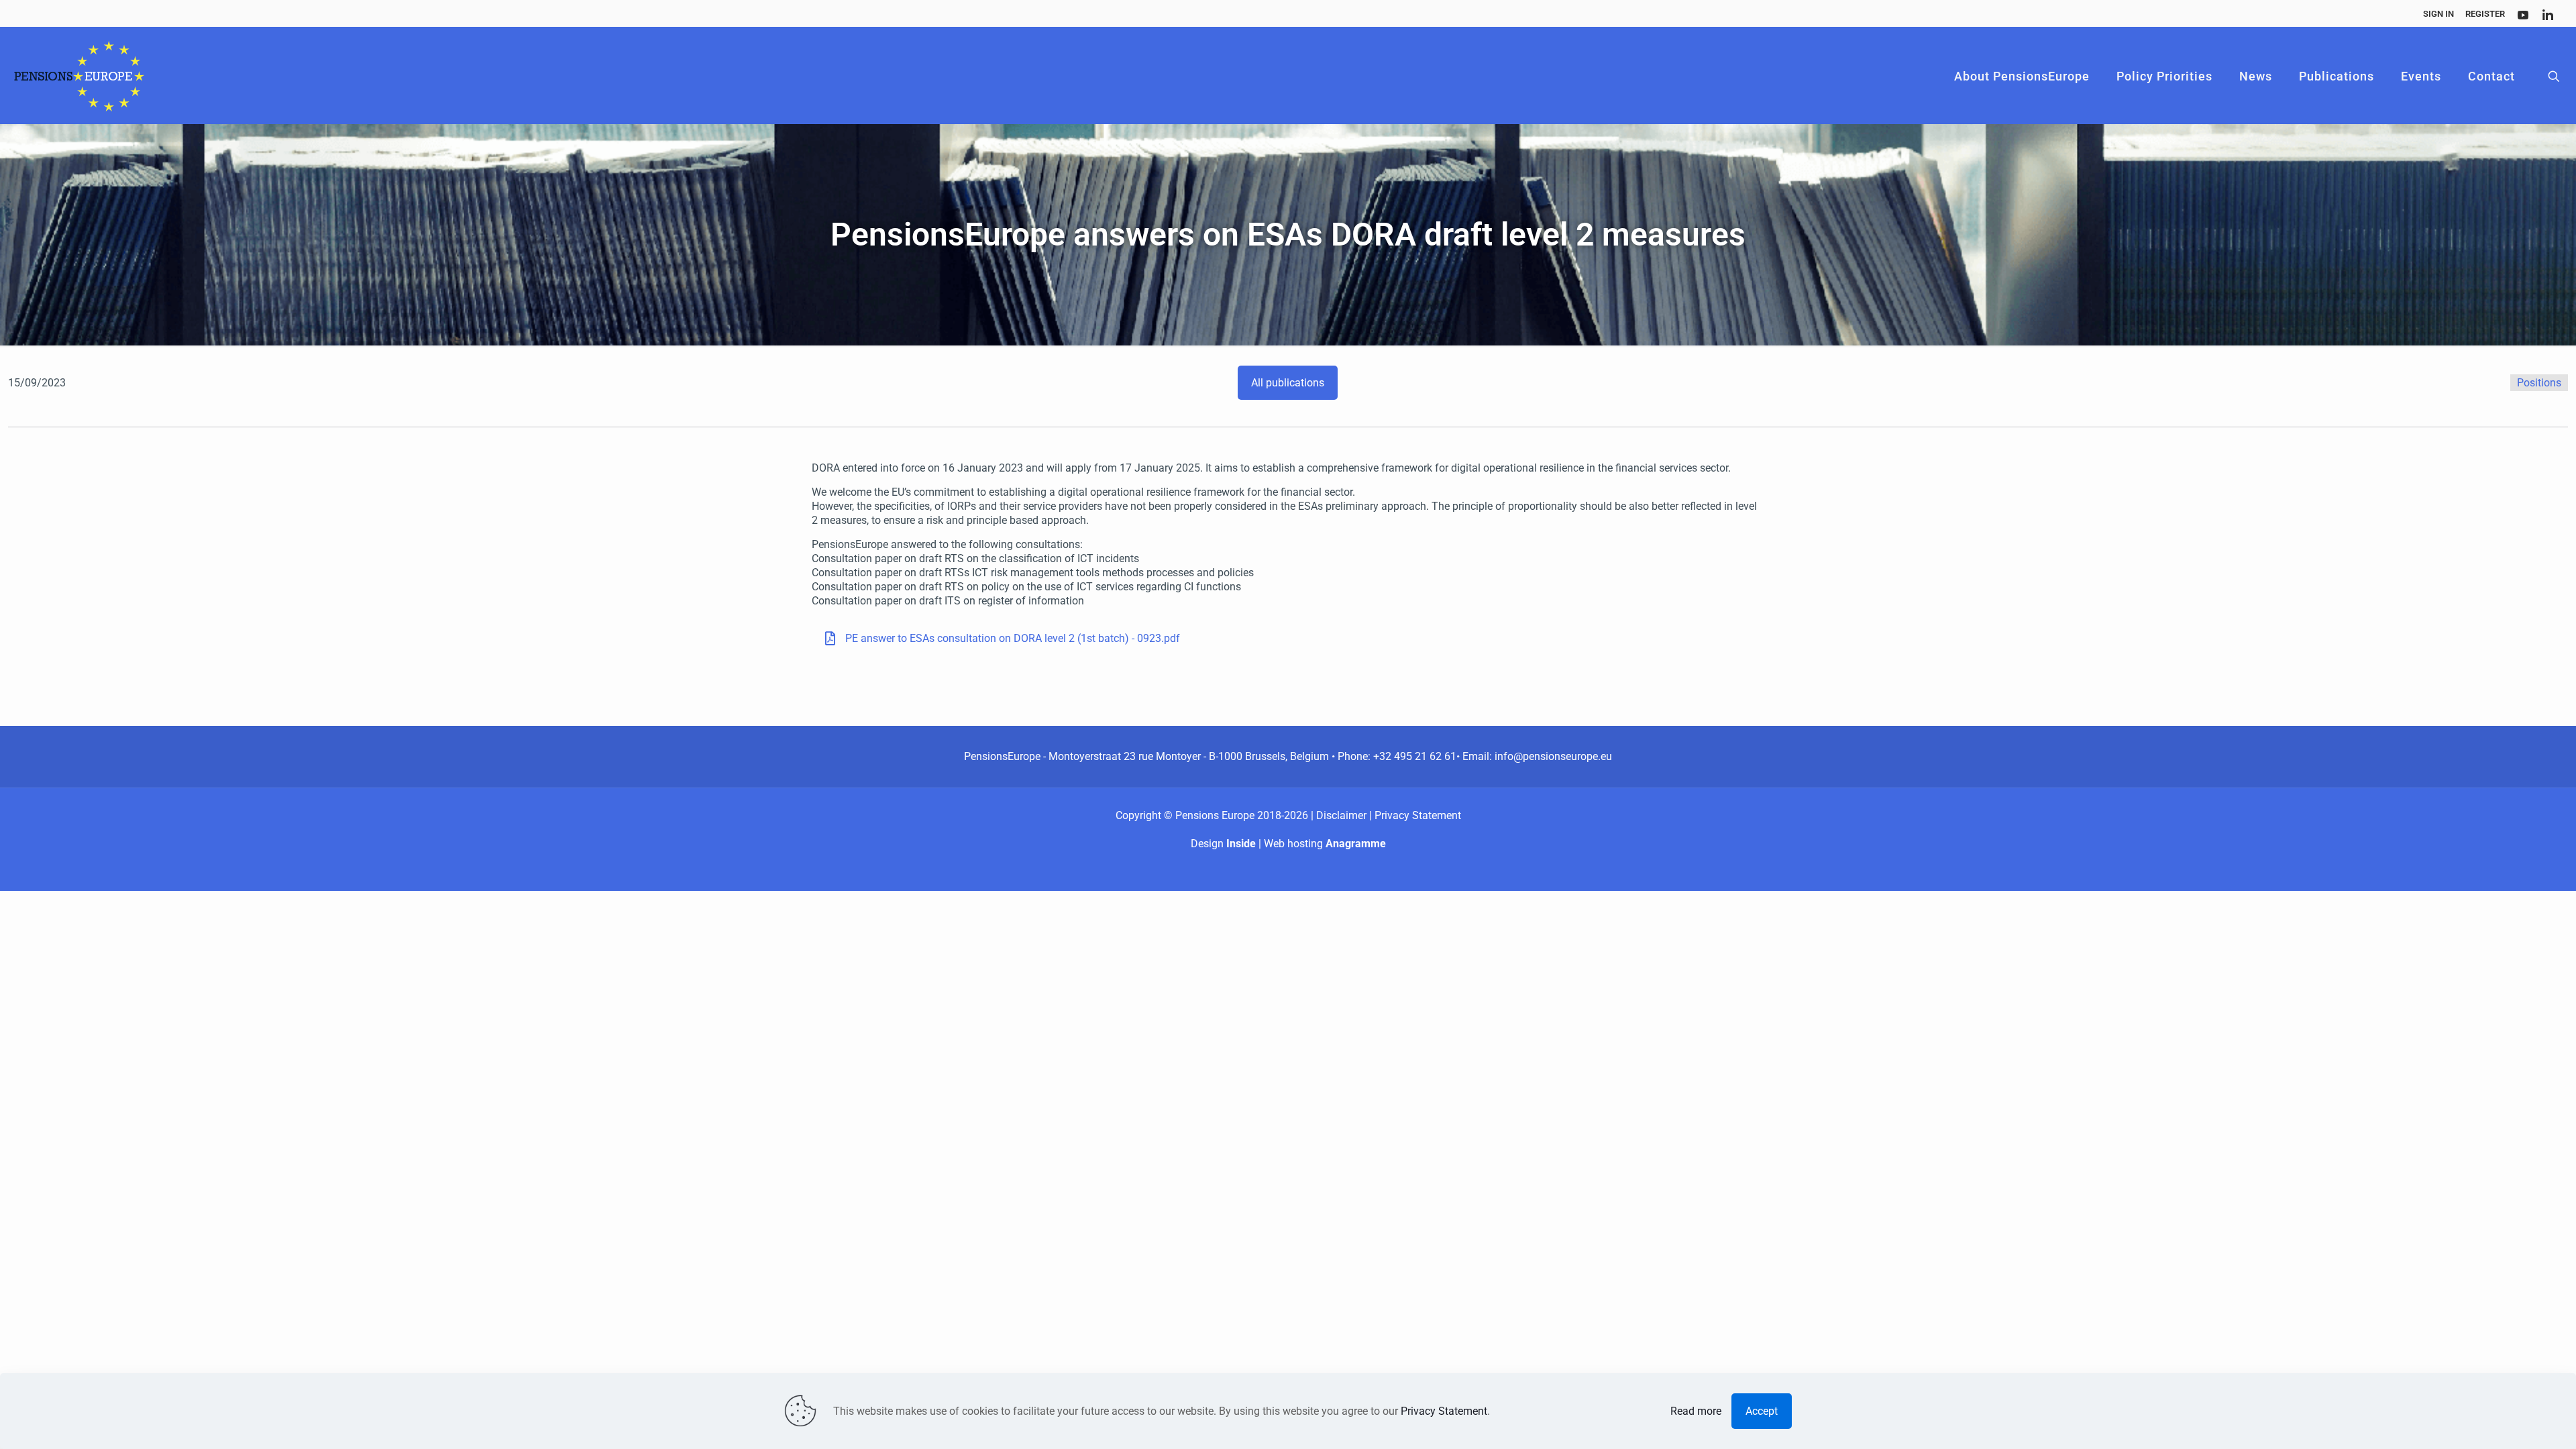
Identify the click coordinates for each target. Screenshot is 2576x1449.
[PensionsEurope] (79, 76)
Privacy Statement (1418, 815)
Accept (1762, 1411)
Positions (2539, 383)
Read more (1696, 1411)
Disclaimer (1343, 815)
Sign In (2438, 14)
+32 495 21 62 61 (1415, 756)
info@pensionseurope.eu (1553, 756)
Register (2485, 14)
